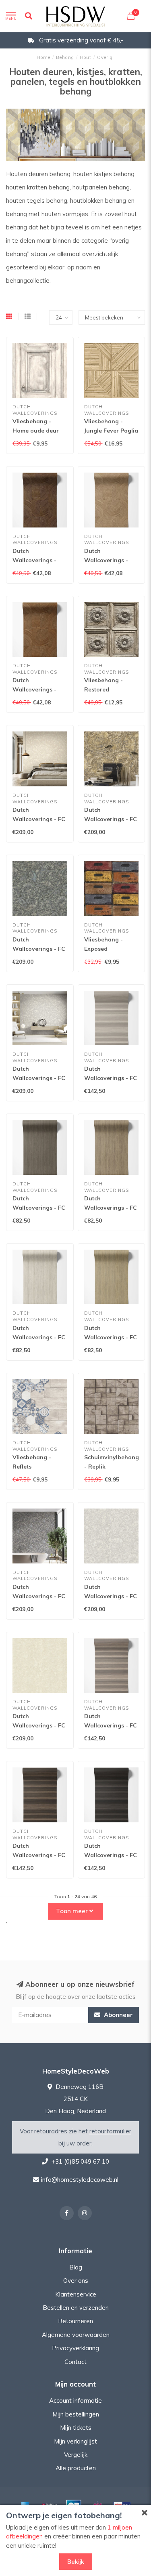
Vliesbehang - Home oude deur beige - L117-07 (36, 431)
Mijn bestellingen (76, 2414)
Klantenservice (76, 2294)
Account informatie (75, 2401)
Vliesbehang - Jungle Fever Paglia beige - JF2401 (111, 431)
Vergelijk (76, 2455)
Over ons (76, 2281)
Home (43, 57)
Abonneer (118, 2015)
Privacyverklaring (75, 2348)
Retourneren (75, 2321)
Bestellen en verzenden (76, 2308)
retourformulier (110, 2131)
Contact (75, 2362)
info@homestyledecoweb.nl (80, 2180)
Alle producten (76, 2468)
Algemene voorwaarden (76, 2335)
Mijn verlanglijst (75, 2441)
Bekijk (76, 2562)
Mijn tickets (76, 2428)
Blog (76, 2267)
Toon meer (73, 1911)
